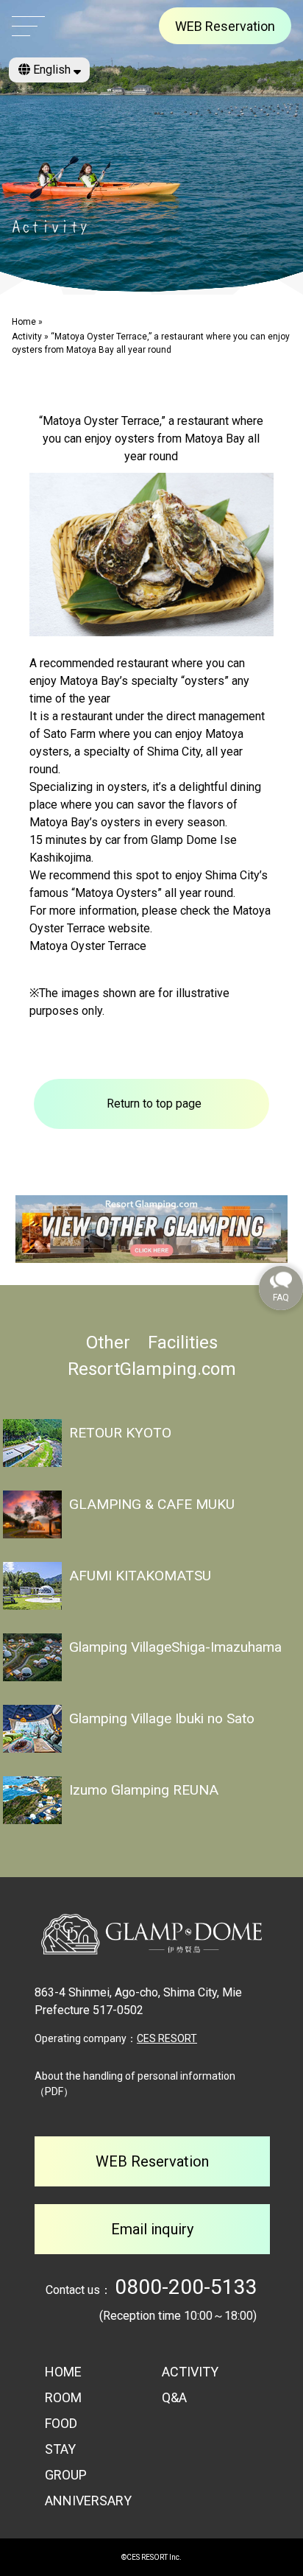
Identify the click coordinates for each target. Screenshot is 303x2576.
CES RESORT (167, 2038)
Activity (27, 337)
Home (24, 322)
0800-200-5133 (186, 2287)
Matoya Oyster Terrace (88, 946)
